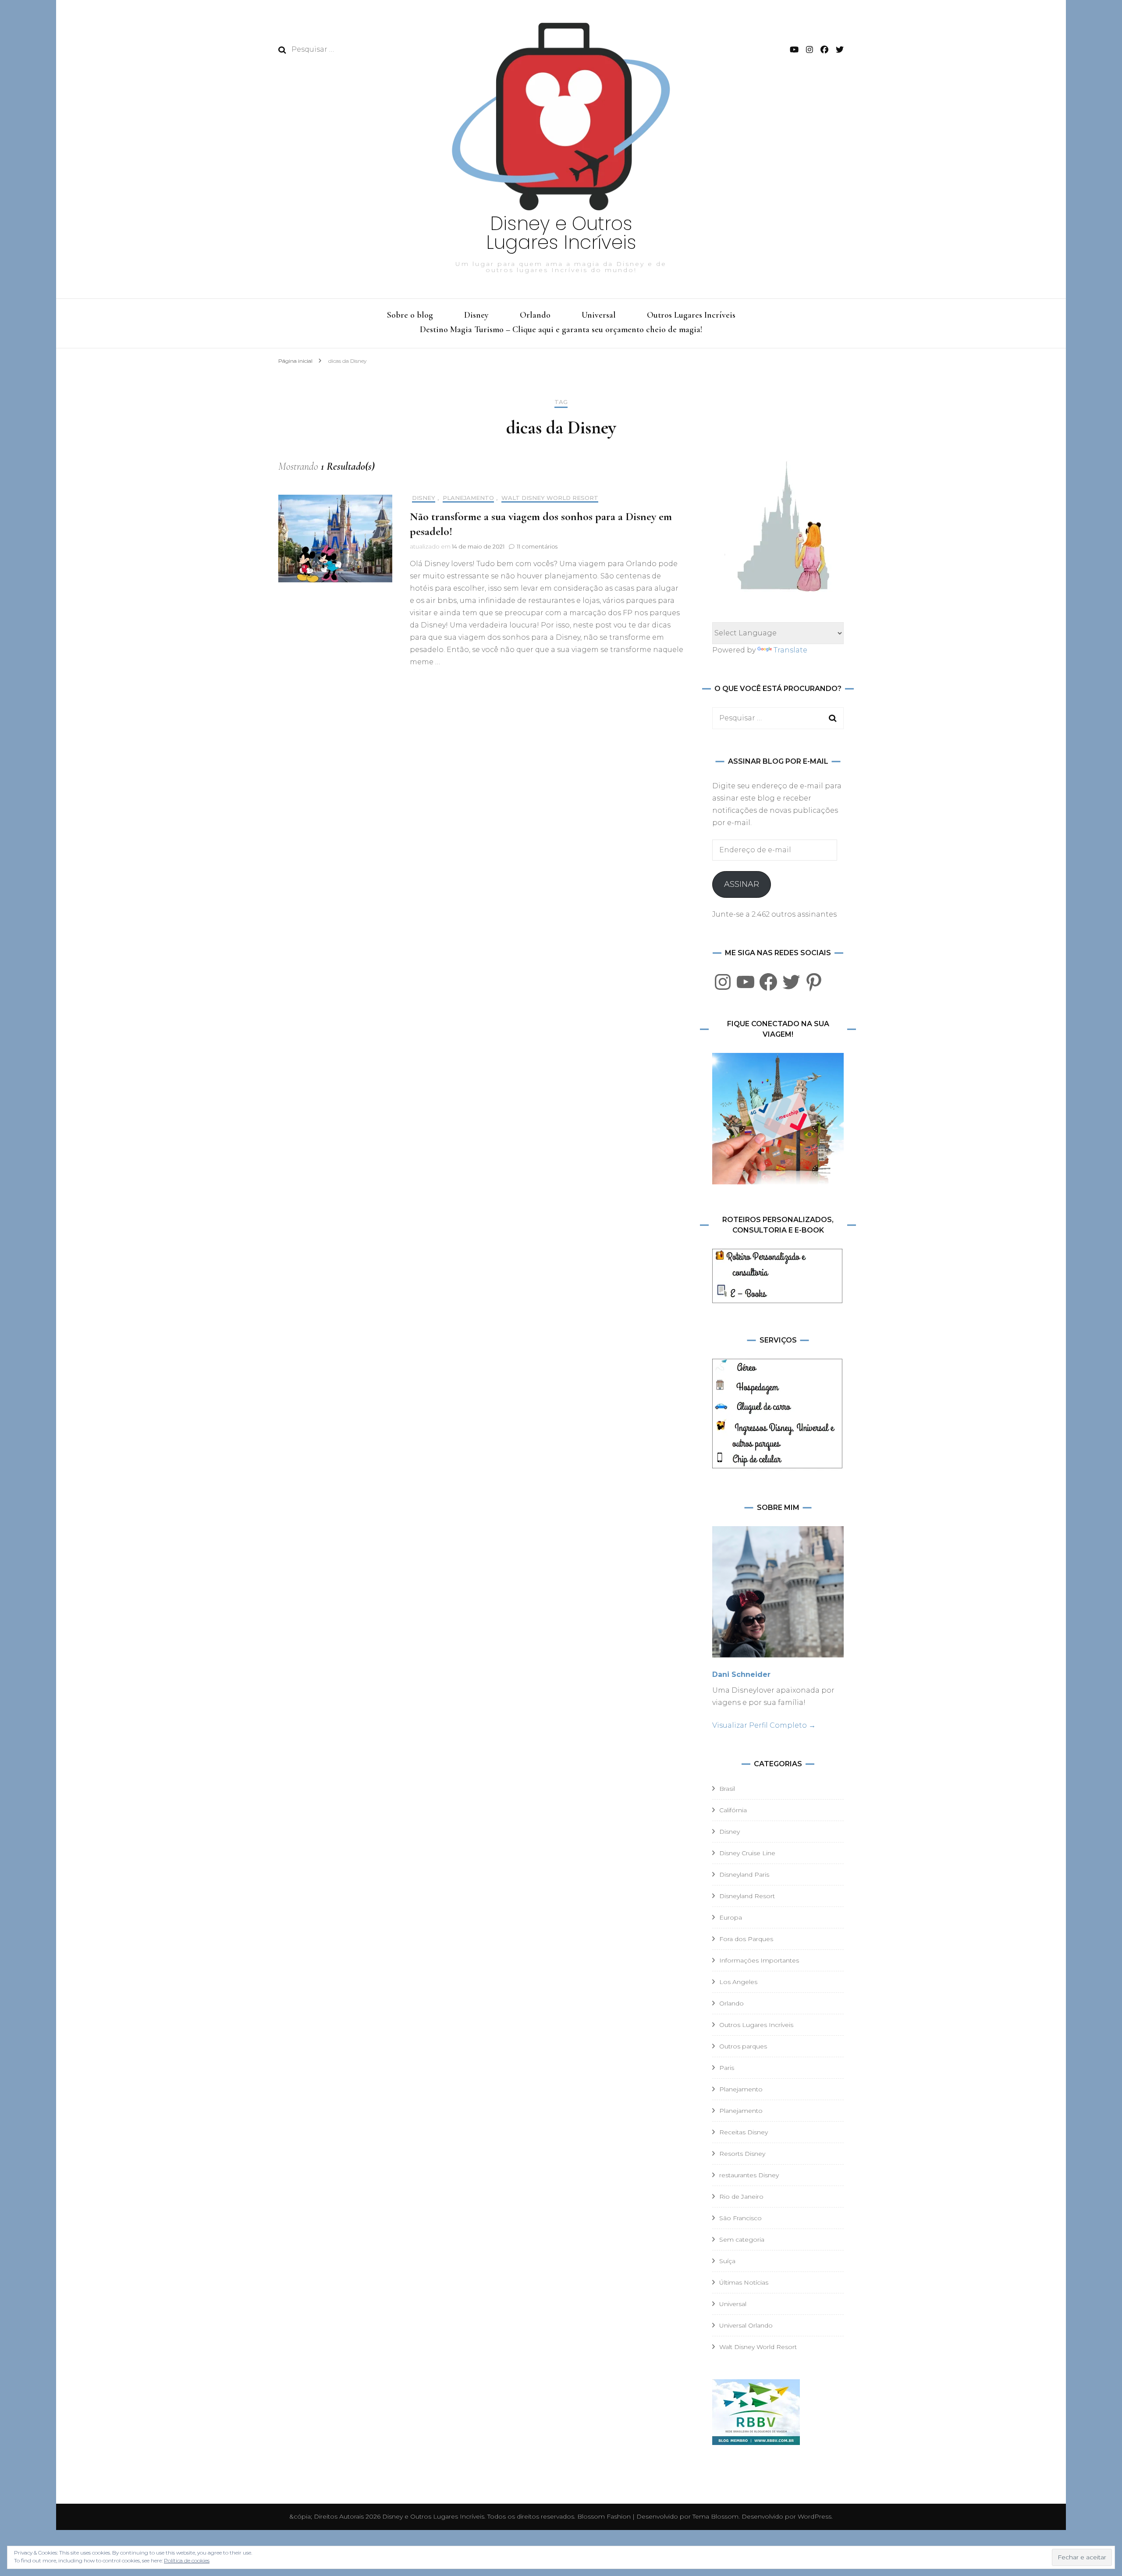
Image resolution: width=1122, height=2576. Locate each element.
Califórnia (733, 1810)
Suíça (727, 2261)
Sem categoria (742, 2239)
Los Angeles (738, 1982)
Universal (599, 315)
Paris (727, 2068)
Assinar (742, 884)
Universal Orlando (746, 2325)
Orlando (535, 315)
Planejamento (468, 498)
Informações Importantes (759, 1960)
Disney (476, 315)
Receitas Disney (744, 2132)
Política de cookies (187, 2560)
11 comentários (537, 546)
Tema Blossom (715, 2516)
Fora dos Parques (746, 1939)
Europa (731, 1917)
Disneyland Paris (744, 1874)
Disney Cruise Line (747, 1853)
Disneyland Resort (747, 1896)
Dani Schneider (741, 1674)
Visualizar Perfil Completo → (764, 1725)
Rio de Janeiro (741, 2197)
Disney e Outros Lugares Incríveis (561, 233)
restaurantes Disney (749, 2175)
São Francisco (740, 2218)
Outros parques (743, 2046)
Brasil (727, 1789)
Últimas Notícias (744, 2282)
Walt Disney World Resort (550, 498)
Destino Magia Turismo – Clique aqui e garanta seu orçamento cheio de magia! (561, 330)
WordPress (815, 2516)
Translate (790, 650)
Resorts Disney (742, 2154)
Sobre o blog (410, 315)
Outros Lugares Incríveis (691, 315)
